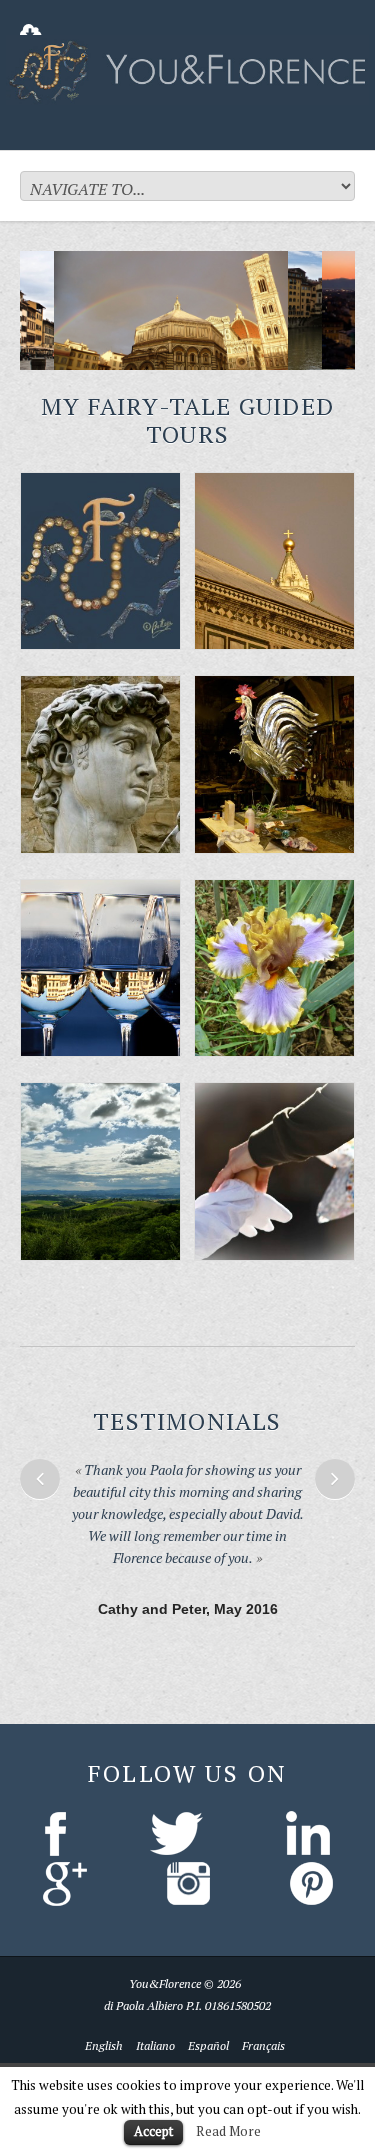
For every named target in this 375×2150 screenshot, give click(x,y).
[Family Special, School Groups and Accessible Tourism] (274, 1171)
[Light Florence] (100, 968)
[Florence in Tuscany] (100, 1171)
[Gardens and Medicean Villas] (274, 968)
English (104, 2012)
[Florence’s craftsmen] (274, 764)
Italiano (155, 2012)
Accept (153, 2131)
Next (335, 1479)
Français (263, 2012)
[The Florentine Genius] (100, 764)
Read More (228, 2131)
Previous (40, 1479)
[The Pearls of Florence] (100, 561)
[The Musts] (274, 561)
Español (208, 2012)
